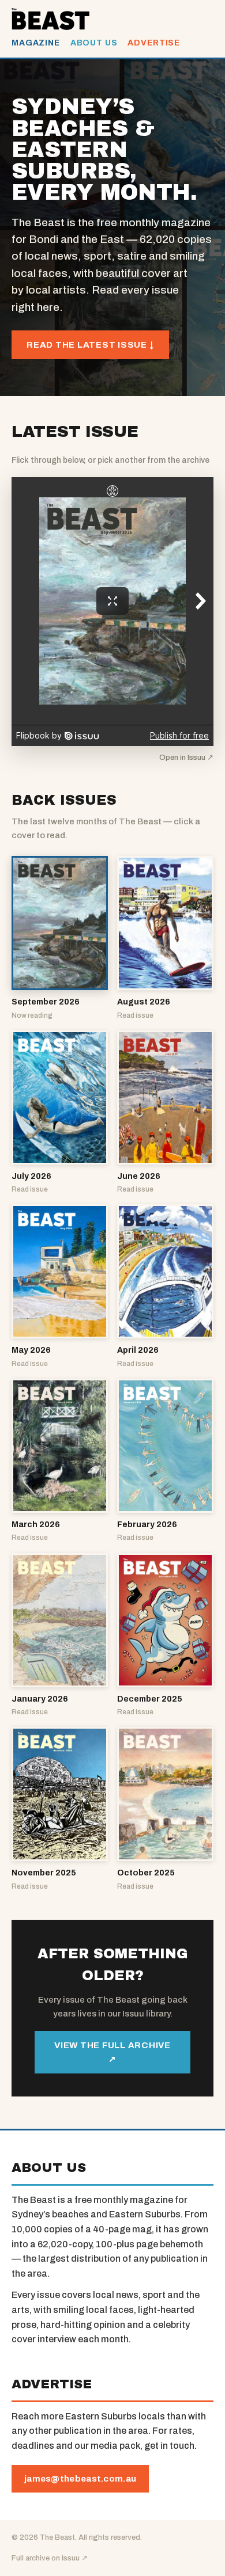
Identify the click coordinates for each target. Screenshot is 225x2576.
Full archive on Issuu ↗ (50, 2558)
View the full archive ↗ (112, 2052)
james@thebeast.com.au (80, 2479)
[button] (60, 939)
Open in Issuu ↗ (186, 758)
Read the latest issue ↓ (90, 345)
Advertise (154, 43)
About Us (94, 43)
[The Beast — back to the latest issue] (50, 19)
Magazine (36, 43)
